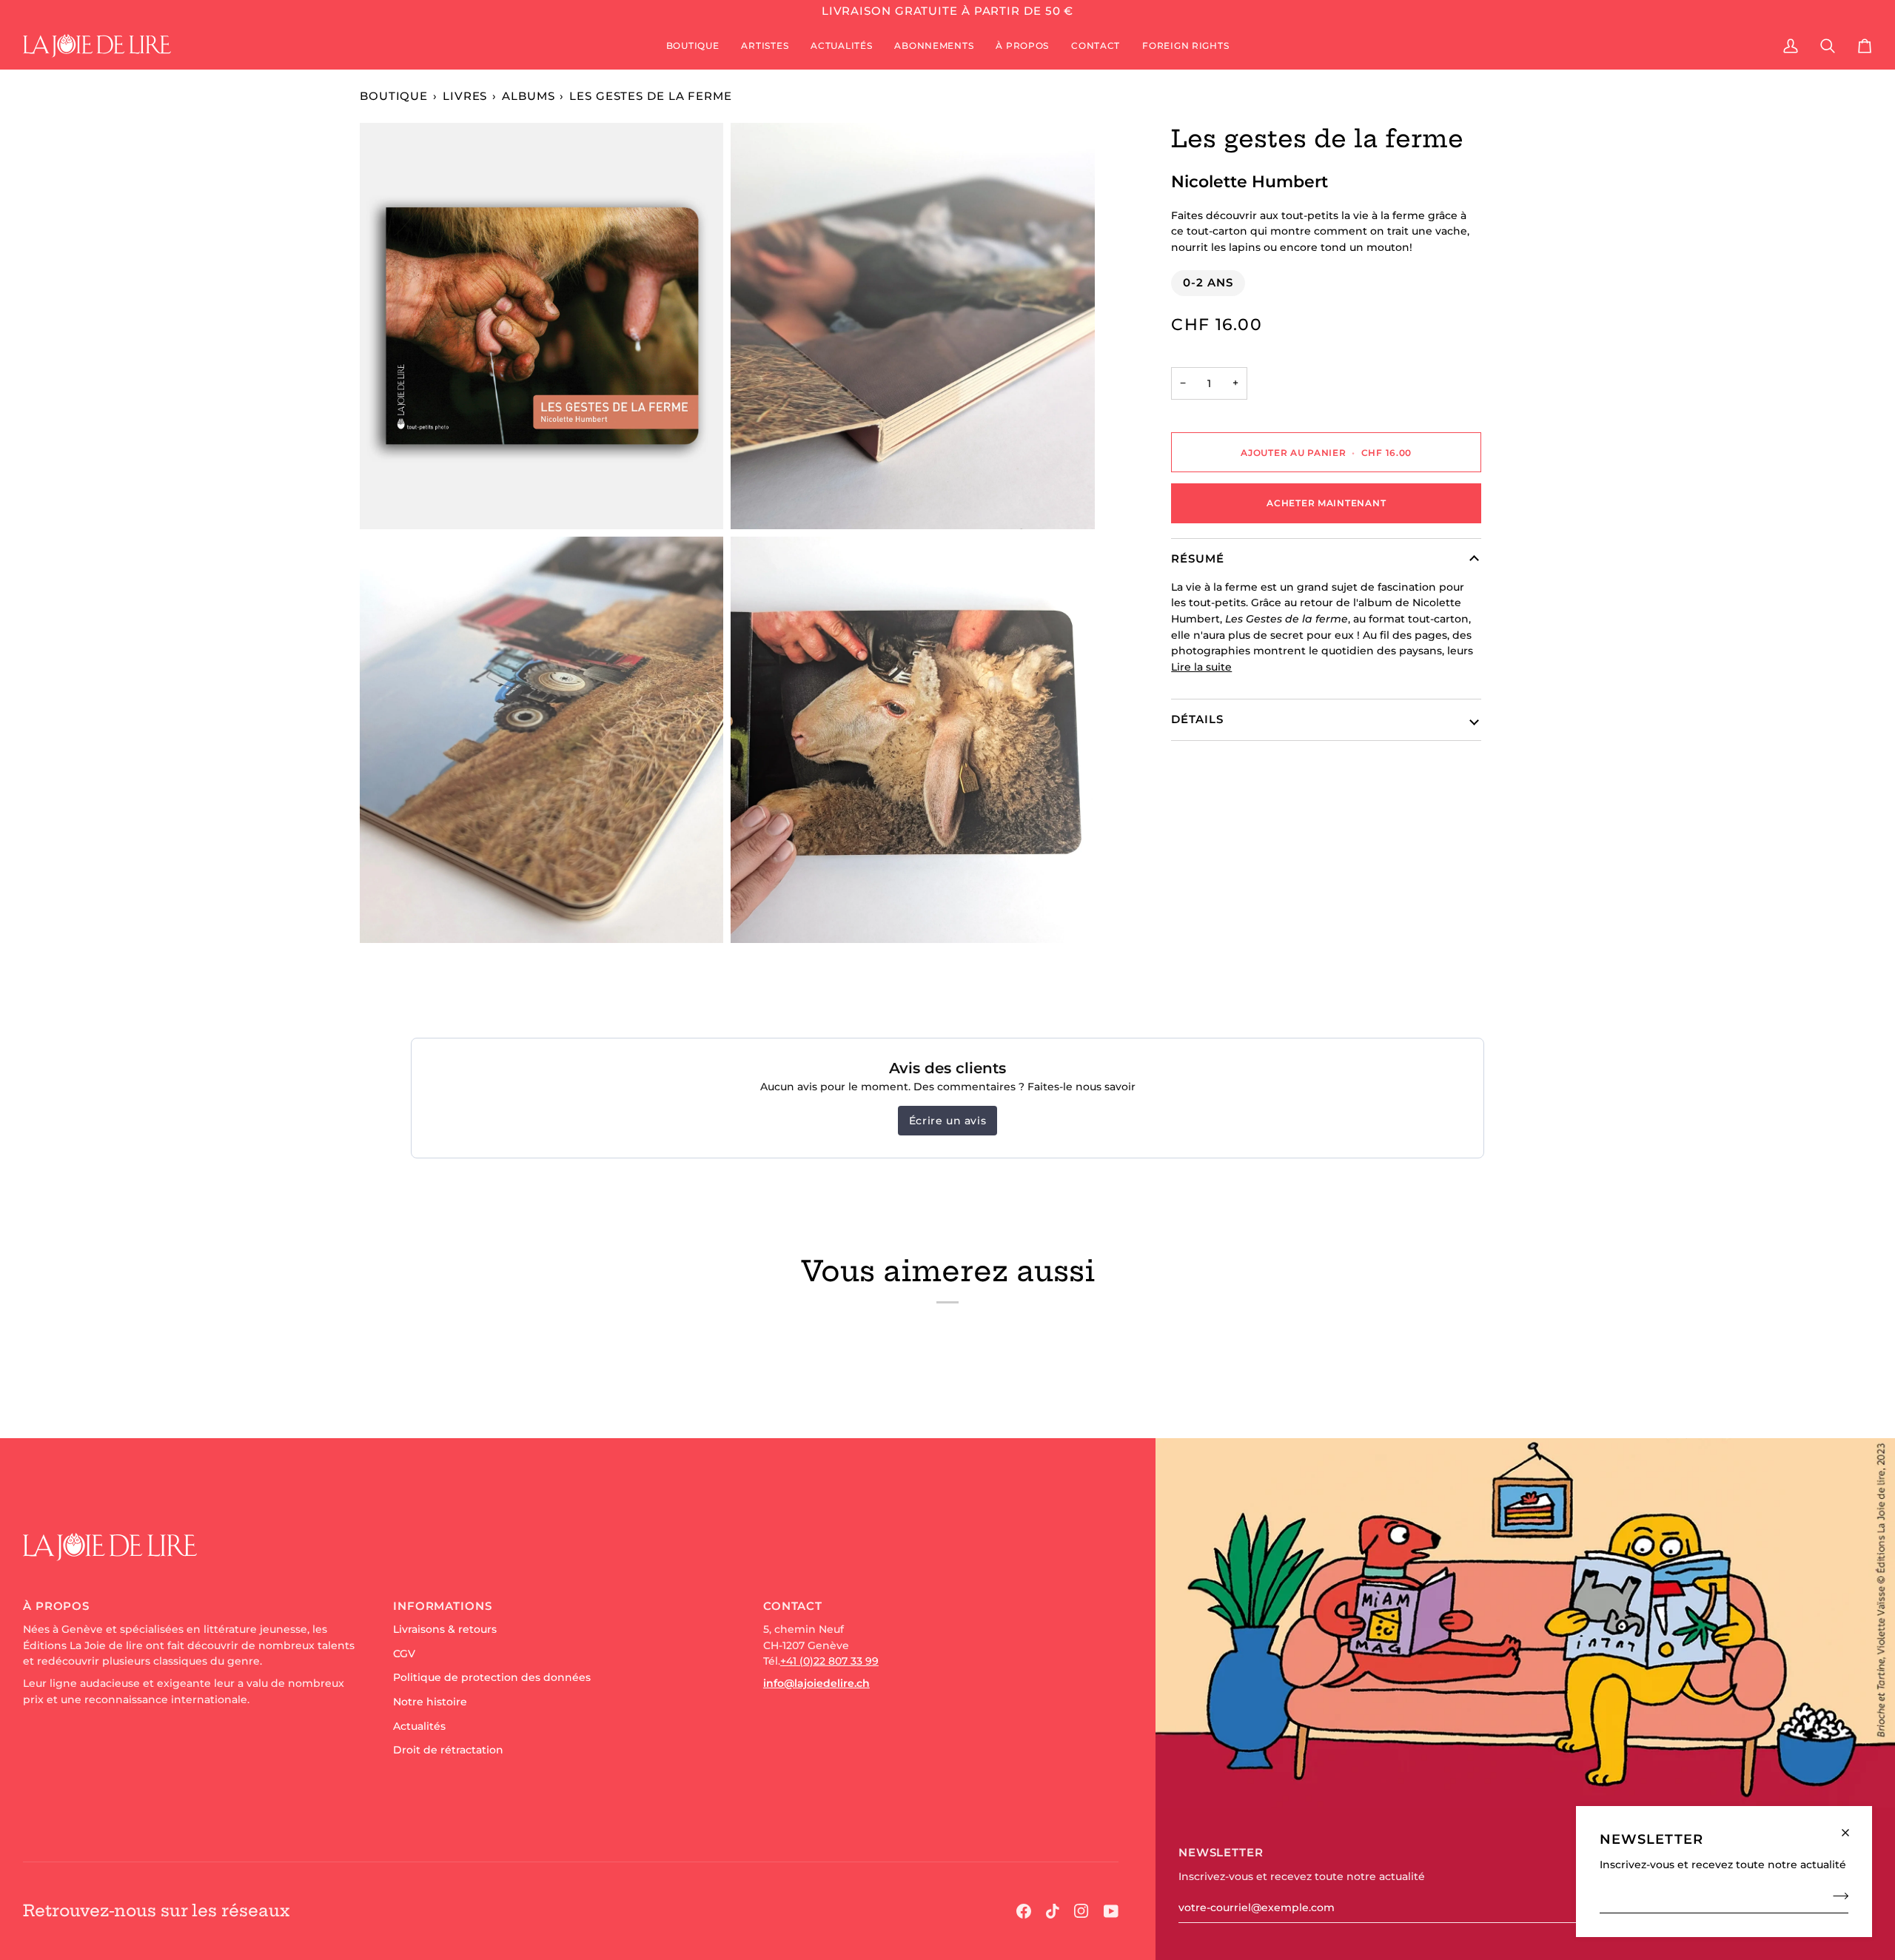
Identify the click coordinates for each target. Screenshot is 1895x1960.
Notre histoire (430, 1702)
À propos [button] (56, 1606)
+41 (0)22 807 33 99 (829, 1661)
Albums (528, 96)
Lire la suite (1201, 667)
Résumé (1197, 558)
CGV (404, 1654)
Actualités (419, 1726)
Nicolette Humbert (1250, 181)
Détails (1197, 719)
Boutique (394, 96)
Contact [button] (793, 1606)
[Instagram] (1081, 1911)
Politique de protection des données (492, 1677)
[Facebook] (1024, 1911)
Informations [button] (443, 1606)
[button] (693, 46)
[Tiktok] (1053, 1911)
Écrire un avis (947, 1121)
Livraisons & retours (445, 1629)
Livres (465, 96)
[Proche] (1852, 1826)
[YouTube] (1111, 1911)
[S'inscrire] (1836, 1896)
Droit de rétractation (448, 1750)
